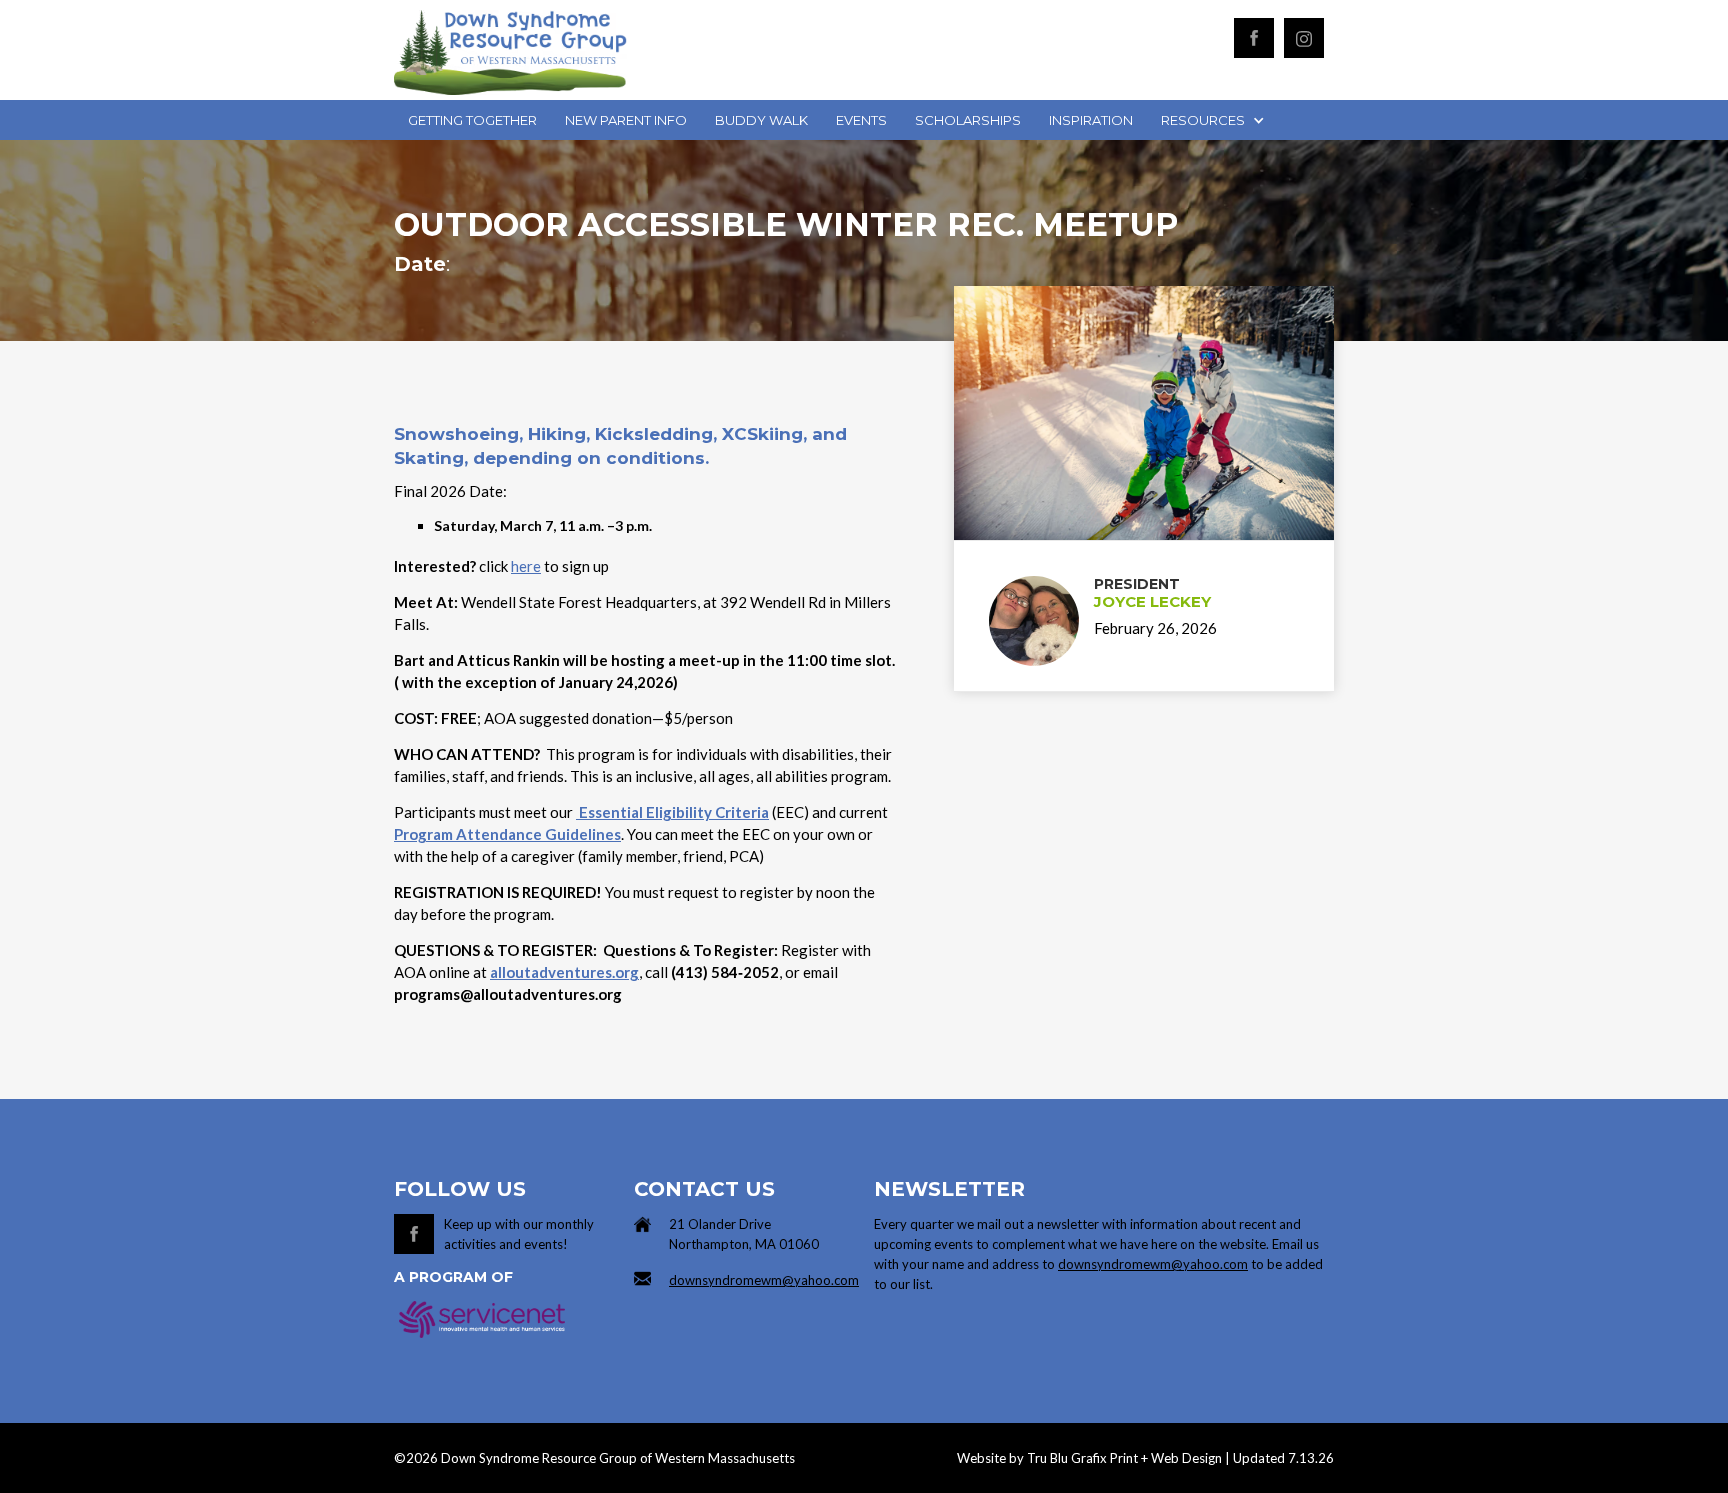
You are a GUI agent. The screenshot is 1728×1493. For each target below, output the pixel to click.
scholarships (968, 120)
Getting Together (472, 120)
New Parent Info (626, 120)
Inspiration (1091, 120)
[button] (1211, 120)
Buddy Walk (761, 120)
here (526, 566)
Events (861, 120)
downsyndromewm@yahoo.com (764, 1280)
